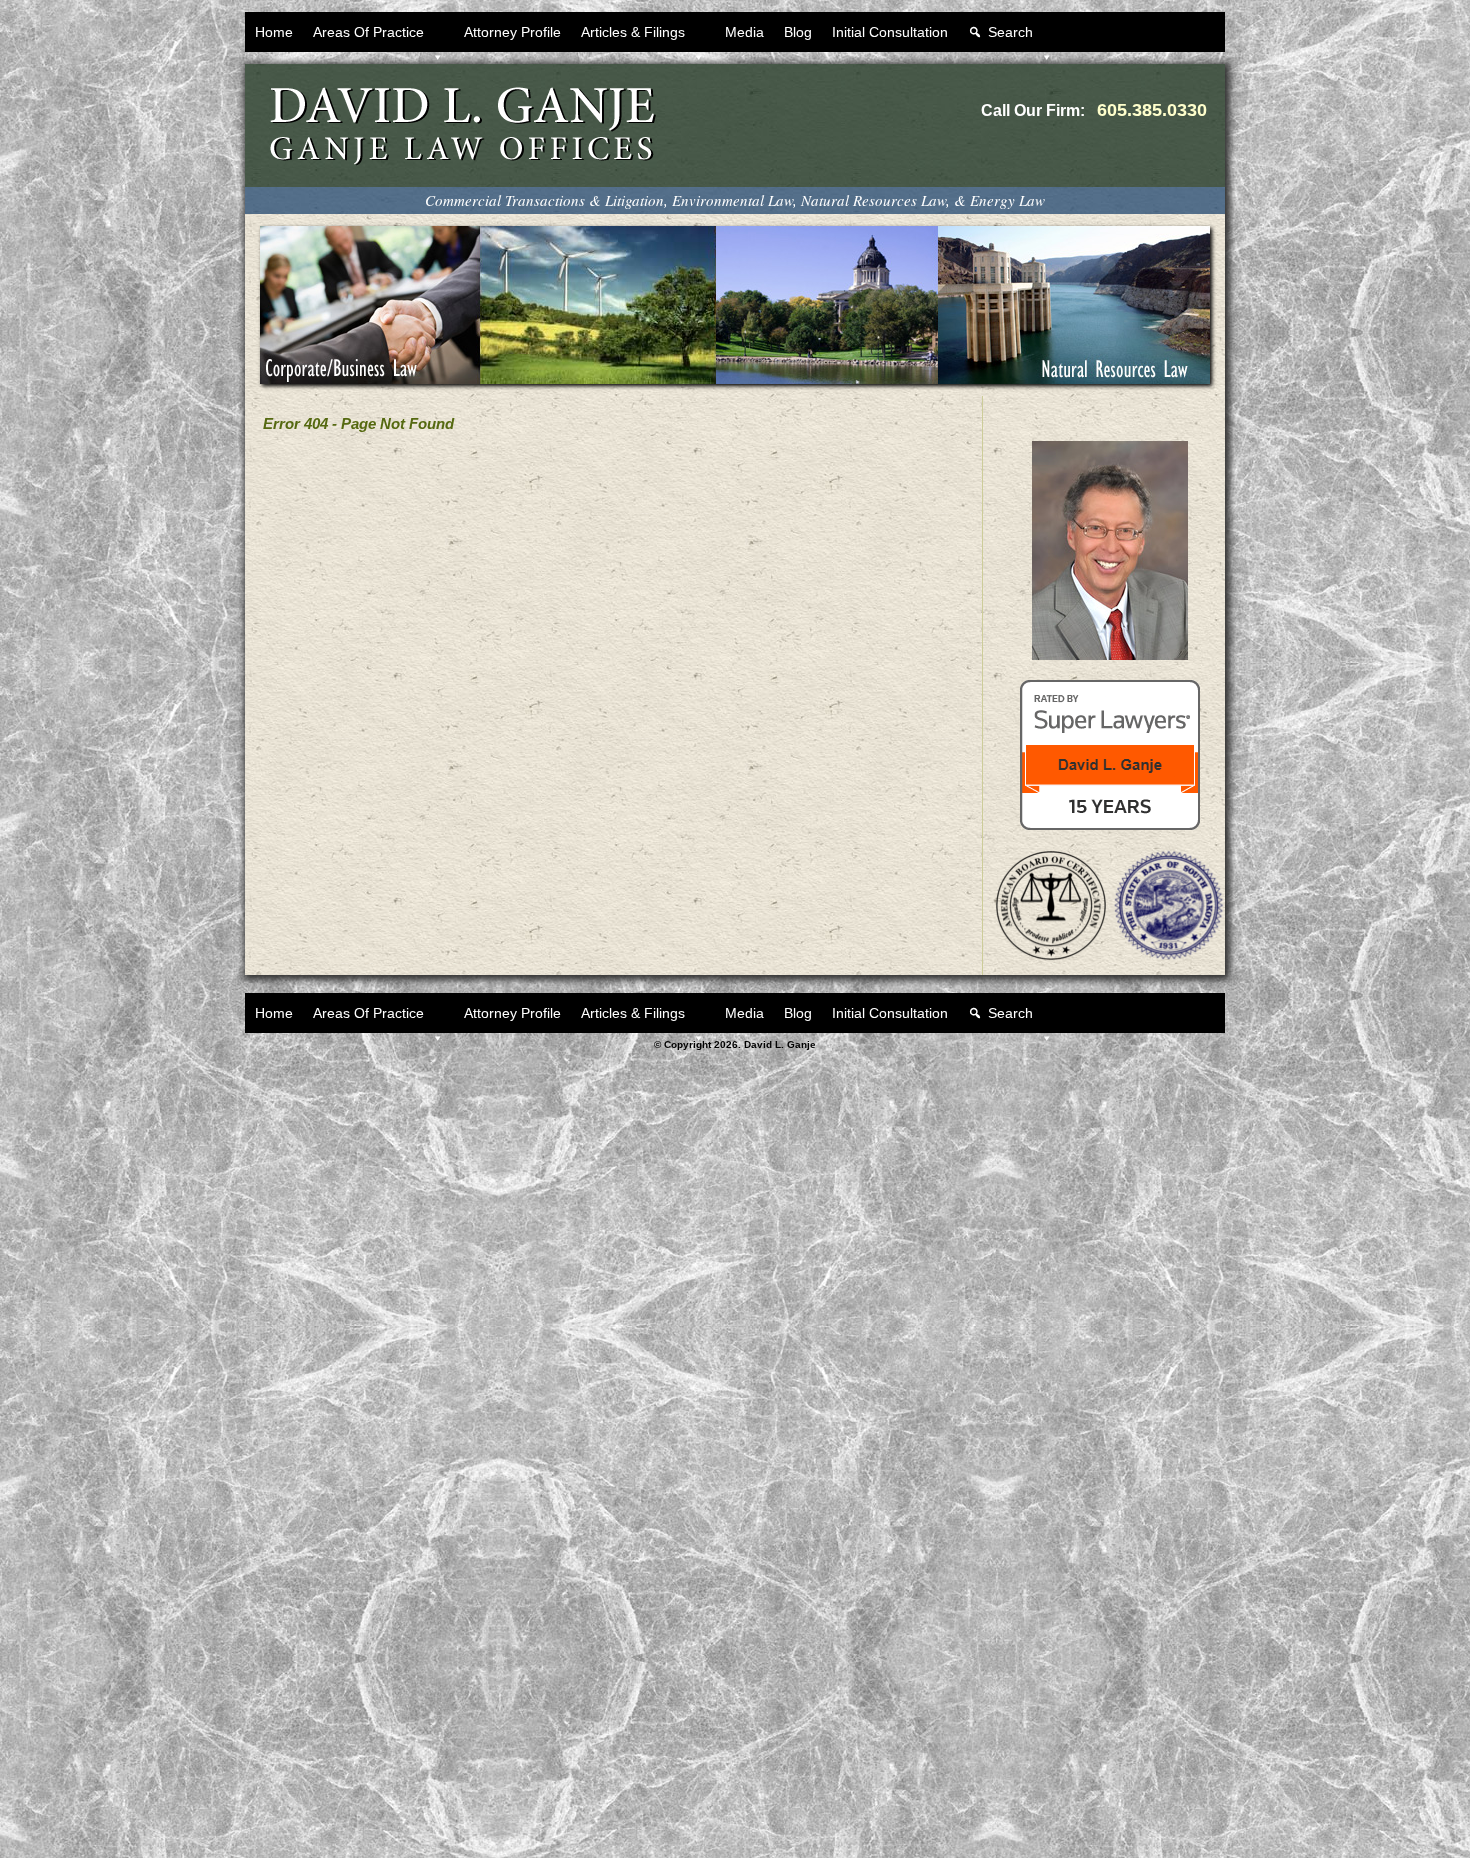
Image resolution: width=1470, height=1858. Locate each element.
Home (274, 32)
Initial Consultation (890, 32)
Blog (798, 32)
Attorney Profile (512, 32)
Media (744, 32)
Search (1010, 32)
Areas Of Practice (368, 32)
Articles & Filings (633, 32)
